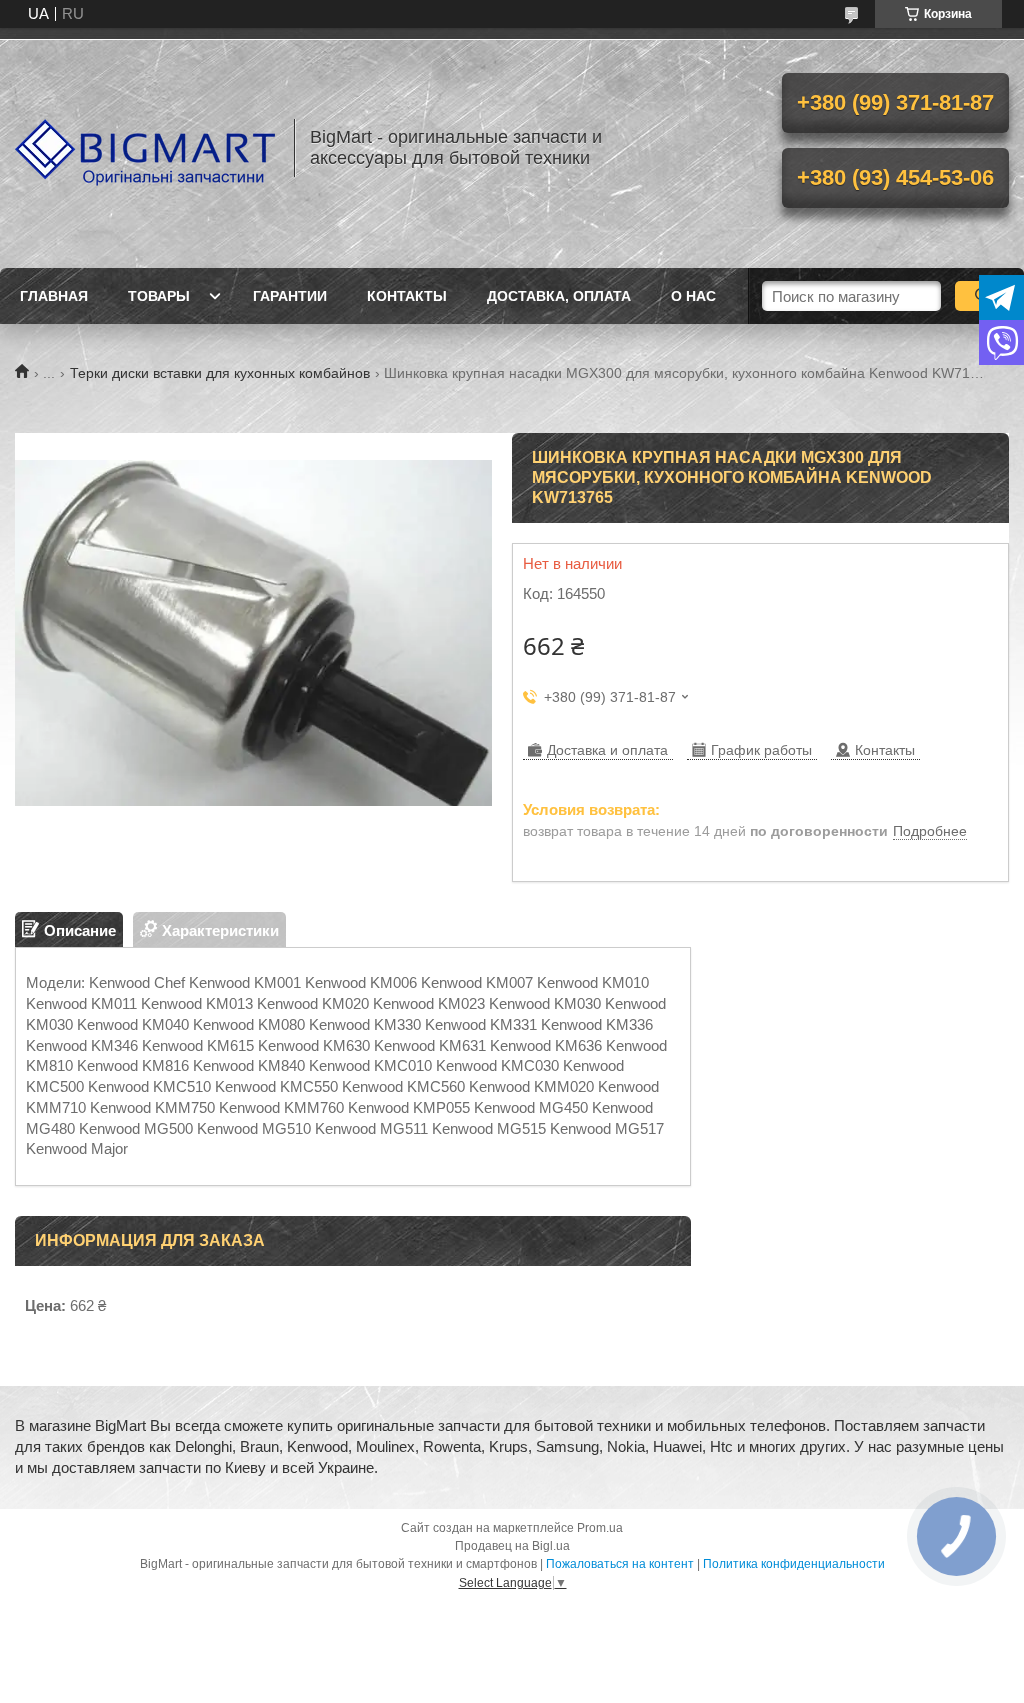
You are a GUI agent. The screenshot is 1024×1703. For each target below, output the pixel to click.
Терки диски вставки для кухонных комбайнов (220, 373)
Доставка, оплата (559, 296)
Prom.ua (600, 1528)
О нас (693, 296)
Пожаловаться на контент (620, 1564)
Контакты (407, 296)
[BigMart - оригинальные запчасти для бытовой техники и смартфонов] (145, 148)
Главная (54, 296)
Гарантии (290, 296)
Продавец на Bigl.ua (512, 1546)
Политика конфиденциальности (794, 1564)
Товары (159, 296)
